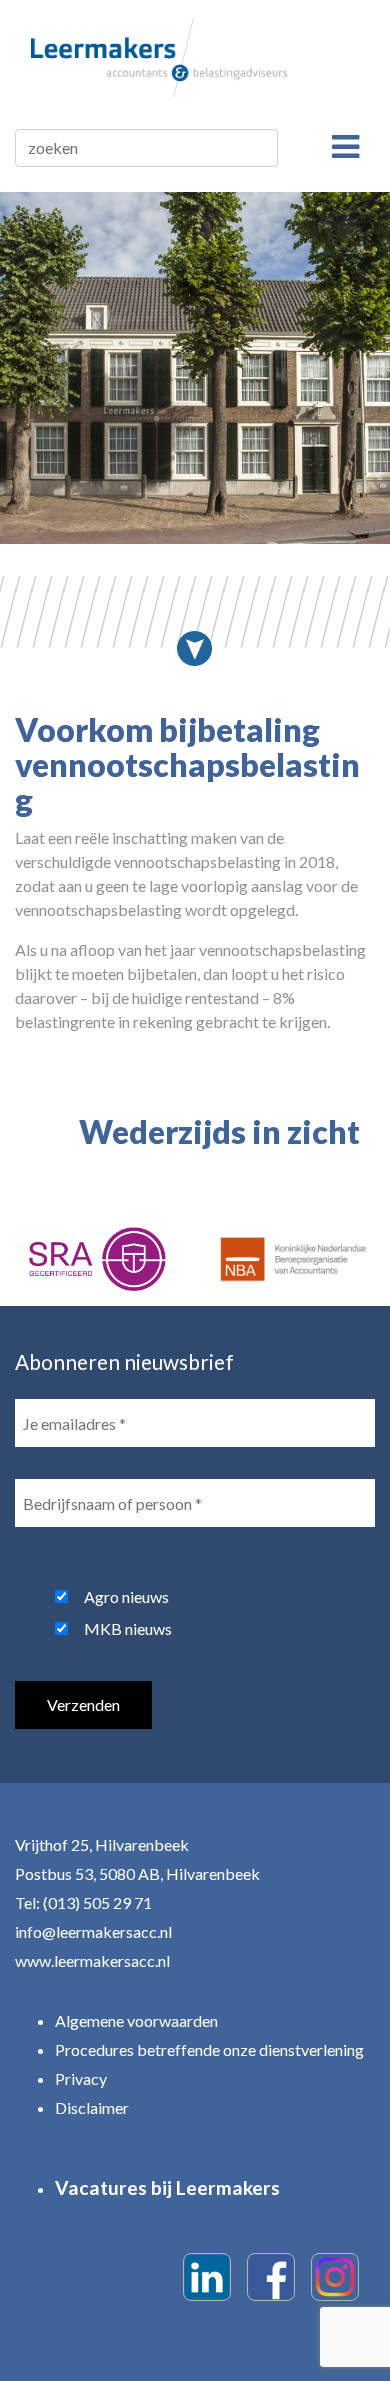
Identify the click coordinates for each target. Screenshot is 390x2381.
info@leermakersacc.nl (93, 1931)
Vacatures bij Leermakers (167, 2187)
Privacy (81, 2078)
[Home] (159, 55)
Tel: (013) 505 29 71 (83, 1902)
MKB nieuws (128, 1628)
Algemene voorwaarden (136, 2020)
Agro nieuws (126, 1596)
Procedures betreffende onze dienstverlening (209, 2049)
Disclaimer (92, 2107)
